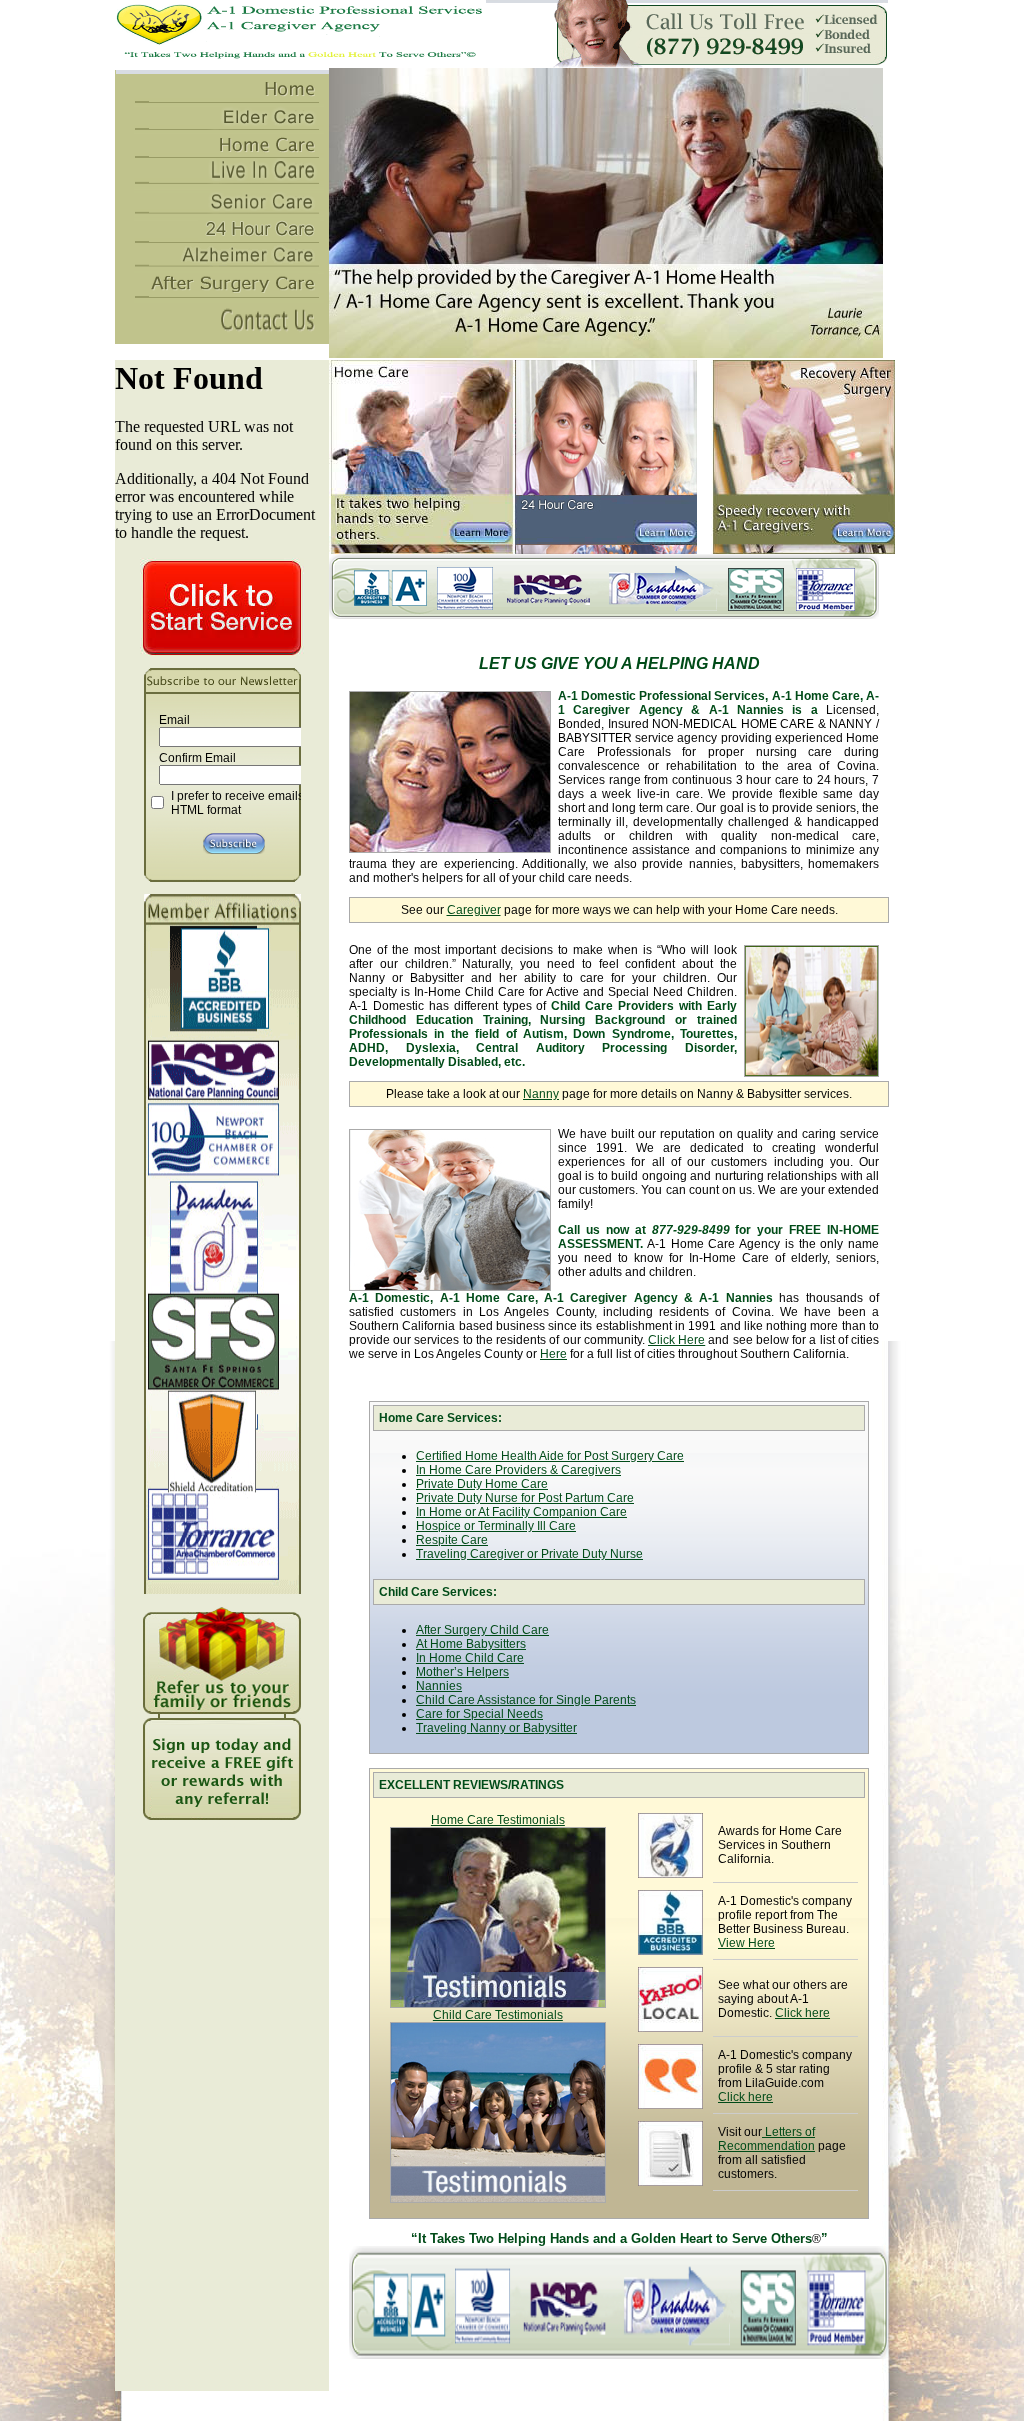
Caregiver (474, 910)
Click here (802, 2013)
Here (553, 1354)
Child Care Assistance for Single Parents (526, 1700)
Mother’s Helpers (462, 1672)
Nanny (541, 1094)
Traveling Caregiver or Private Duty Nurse (529, 1554)
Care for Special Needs (479, 1714)
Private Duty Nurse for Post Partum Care (525, 1498)
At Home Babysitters (471, 1644)
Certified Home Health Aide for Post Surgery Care (550, 1456)
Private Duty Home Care (482, 1484)
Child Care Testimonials (498, 2015)
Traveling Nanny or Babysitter (496, 1728)
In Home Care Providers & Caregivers (518, 1470)
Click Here (676, 1340)
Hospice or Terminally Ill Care (496, 1526)
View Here (746, 1943)
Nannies (439, 1686)
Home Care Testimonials (498, 1820)
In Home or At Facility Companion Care (521, 1512)
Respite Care (452, 1540)
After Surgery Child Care (482, 1630)
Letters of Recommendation (766, 2139)
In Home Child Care (470, 1658)
